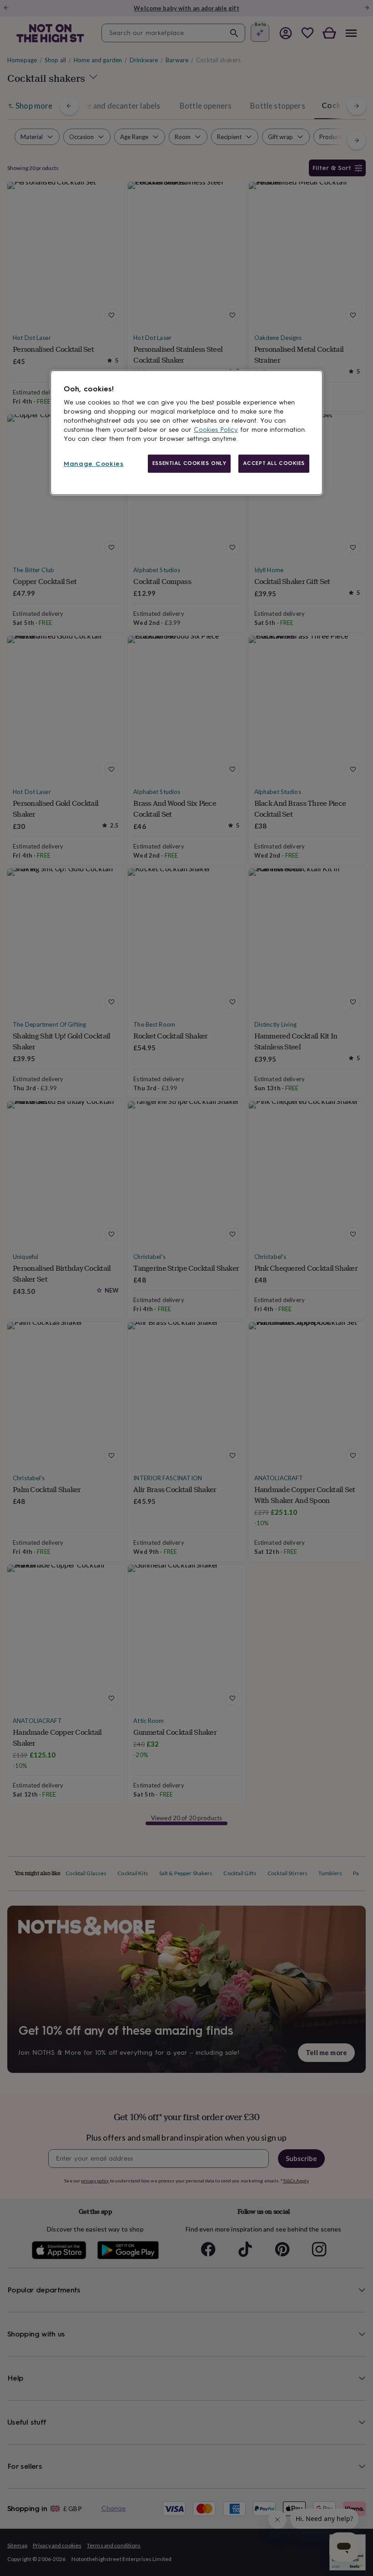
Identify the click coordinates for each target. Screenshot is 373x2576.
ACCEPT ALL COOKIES (274, 463)
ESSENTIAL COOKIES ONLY (189, 463)
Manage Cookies (94, 464)
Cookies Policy (216, 430)
